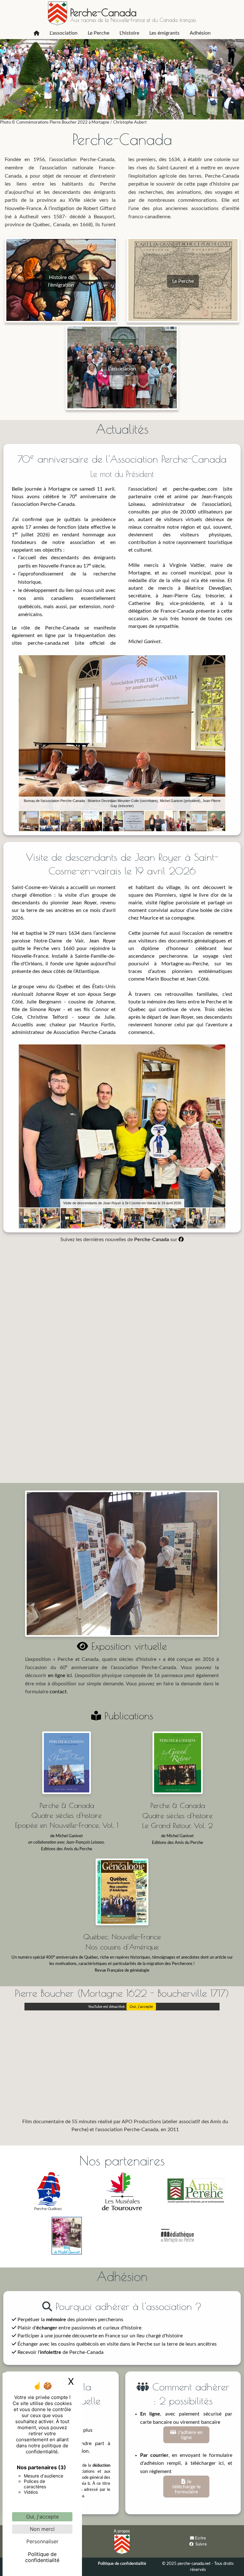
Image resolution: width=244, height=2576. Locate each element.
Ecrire (200, 2538)
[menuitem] (37, 33)
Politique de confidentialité (122, 2564)
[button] (220, 661)
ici (221, 2463)
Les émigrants (164, 33)
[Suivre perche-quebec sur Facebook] (191, 2544)
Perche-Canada (103, 12)
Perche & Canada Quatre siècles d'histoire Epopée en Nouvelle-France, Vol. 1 (67, 1815)
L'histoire (129, 33)
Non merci (42, 2529)
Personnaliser (42, 2541)
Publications (127, 1716)
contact (58, 1692)
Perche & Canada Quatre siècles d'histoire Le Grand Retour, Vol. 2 (177, 1815)
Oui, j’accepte (141, 2007)
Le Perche (98, 33)
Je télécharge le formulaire (186, 2487)
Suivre (201, 2544)
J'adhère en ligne (190, 2435)
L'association (64, 33)
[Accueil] (37, 33)
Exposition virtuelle (127, 1646)
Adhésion (200, 33)
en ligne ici (60, 1675)
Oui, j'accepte (42, 2517)
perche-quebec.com (195, 489)
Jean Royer (84, 903)
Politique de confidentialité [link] (42, 2557)
